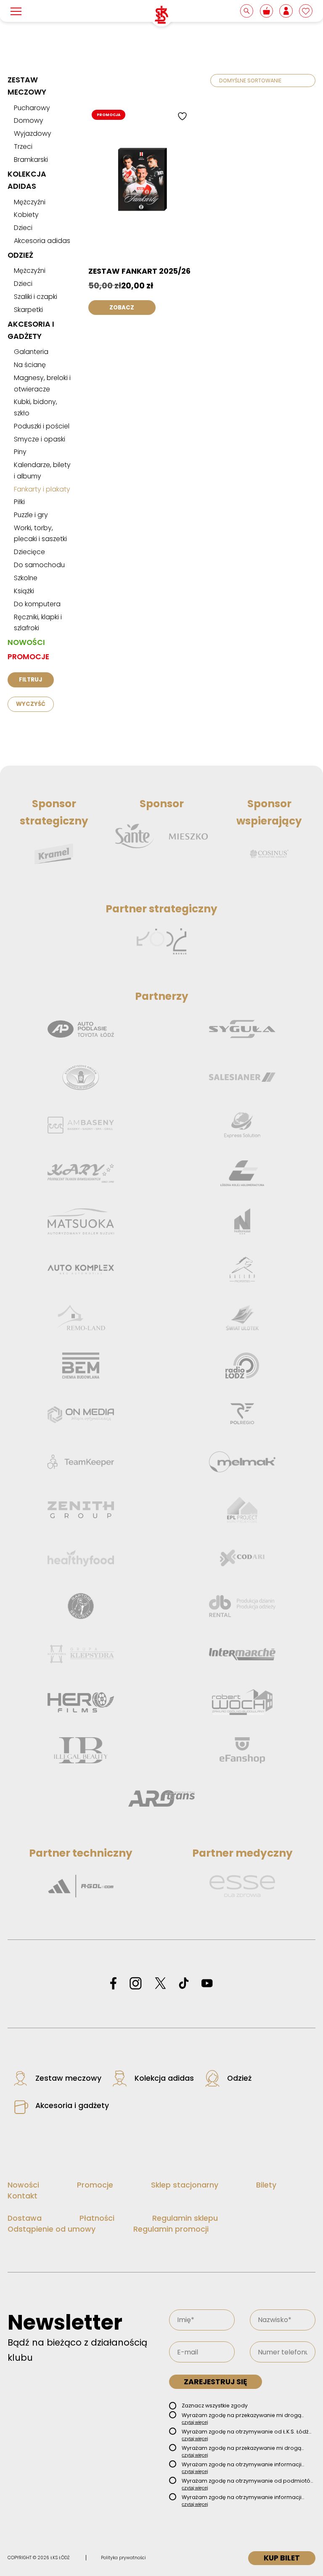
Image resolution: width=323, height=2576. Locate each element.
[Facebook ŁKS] (113, 1984)
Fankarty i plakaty (42, 489)
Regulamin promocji (171, 2229)
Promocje (28, 657)
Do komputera (37, 604)
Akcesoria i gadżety (72, 2106)
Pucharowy (32, 108)
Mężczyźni (30, 202)
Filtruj (30, 680)
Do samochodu (39, 565)
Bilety (266, 2185)
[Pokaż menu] (16, 11)
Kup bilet (282, 2558)
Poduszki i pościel (42, 426)
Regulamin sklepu (185, 2218)
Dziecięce (29, 552)
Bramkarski (31, 160)
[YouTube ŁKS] (207, 1984)
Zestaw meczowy (68, 2078)
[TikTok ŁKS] (184, 1984)
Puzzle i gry (31, 515)
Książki (24, 591)
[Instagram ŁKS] (136, 1984)
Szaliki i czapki (36, 297)
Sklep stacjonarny (185, 2185)
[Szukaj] (247, 11)
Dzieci (23, 228)
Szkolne (26, 578)
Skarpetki (28, 310)
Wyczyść (31, 704)
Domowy (29, 120)
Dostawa (25, 2218)
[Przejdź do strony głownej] (161, 15)
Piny (20, 452)
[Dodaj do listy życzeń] (184, 116)
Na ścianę (30, 365)
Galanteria (31, 352)
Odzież (20, 255)
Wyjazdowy (33, 133)
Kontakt (23, 2196)
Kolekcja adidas (164, 2078)
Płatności (97, 2218)
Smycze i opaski (40, 439)
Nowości (26, 642)
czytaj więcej (195, 2422)
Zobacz (122, 308)
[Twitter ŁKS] (160, 1984)
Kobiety (26, 215)
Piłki (19, 502)
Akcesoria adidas (42, 241)
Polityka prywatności (123, 2558)
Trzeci (23, 147)
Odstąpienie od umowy (52, 2229)
